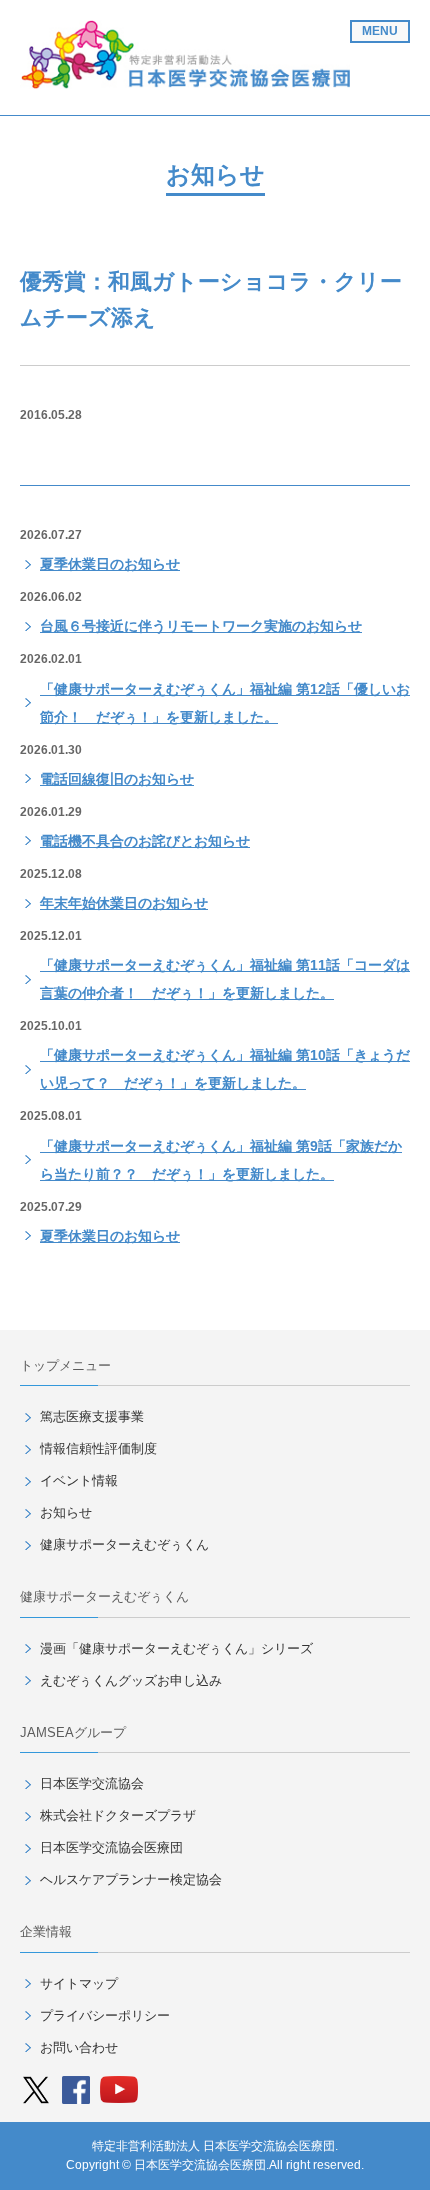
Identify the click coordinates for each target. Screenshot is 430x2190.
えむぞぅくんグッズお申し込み (131, 1680)
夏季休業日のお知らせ (110, 564)
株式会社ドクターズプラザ (118, 1815)
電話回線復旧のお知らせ (117, 779)
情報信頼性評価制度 (98, 1448)
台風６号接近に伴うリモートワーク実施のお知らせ (201, 626)
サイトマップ (79, 1983)
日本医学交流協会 (92, 1783)
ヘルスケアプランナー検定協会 (131, 1879)
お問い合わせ (79, 2047)
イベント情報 (79, 1480)
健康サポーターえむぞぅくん (124, 1544)
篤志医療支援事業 (92, 1416)
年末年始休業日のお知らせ (124, 903)
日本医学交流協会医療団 (111, 1847)
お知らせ (66, 1512)
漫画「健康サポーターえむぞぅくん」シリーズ (176, 1648)
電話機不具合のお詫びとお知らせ (145, 841)
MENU (380, 31)
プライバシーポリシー (105, 2015)
